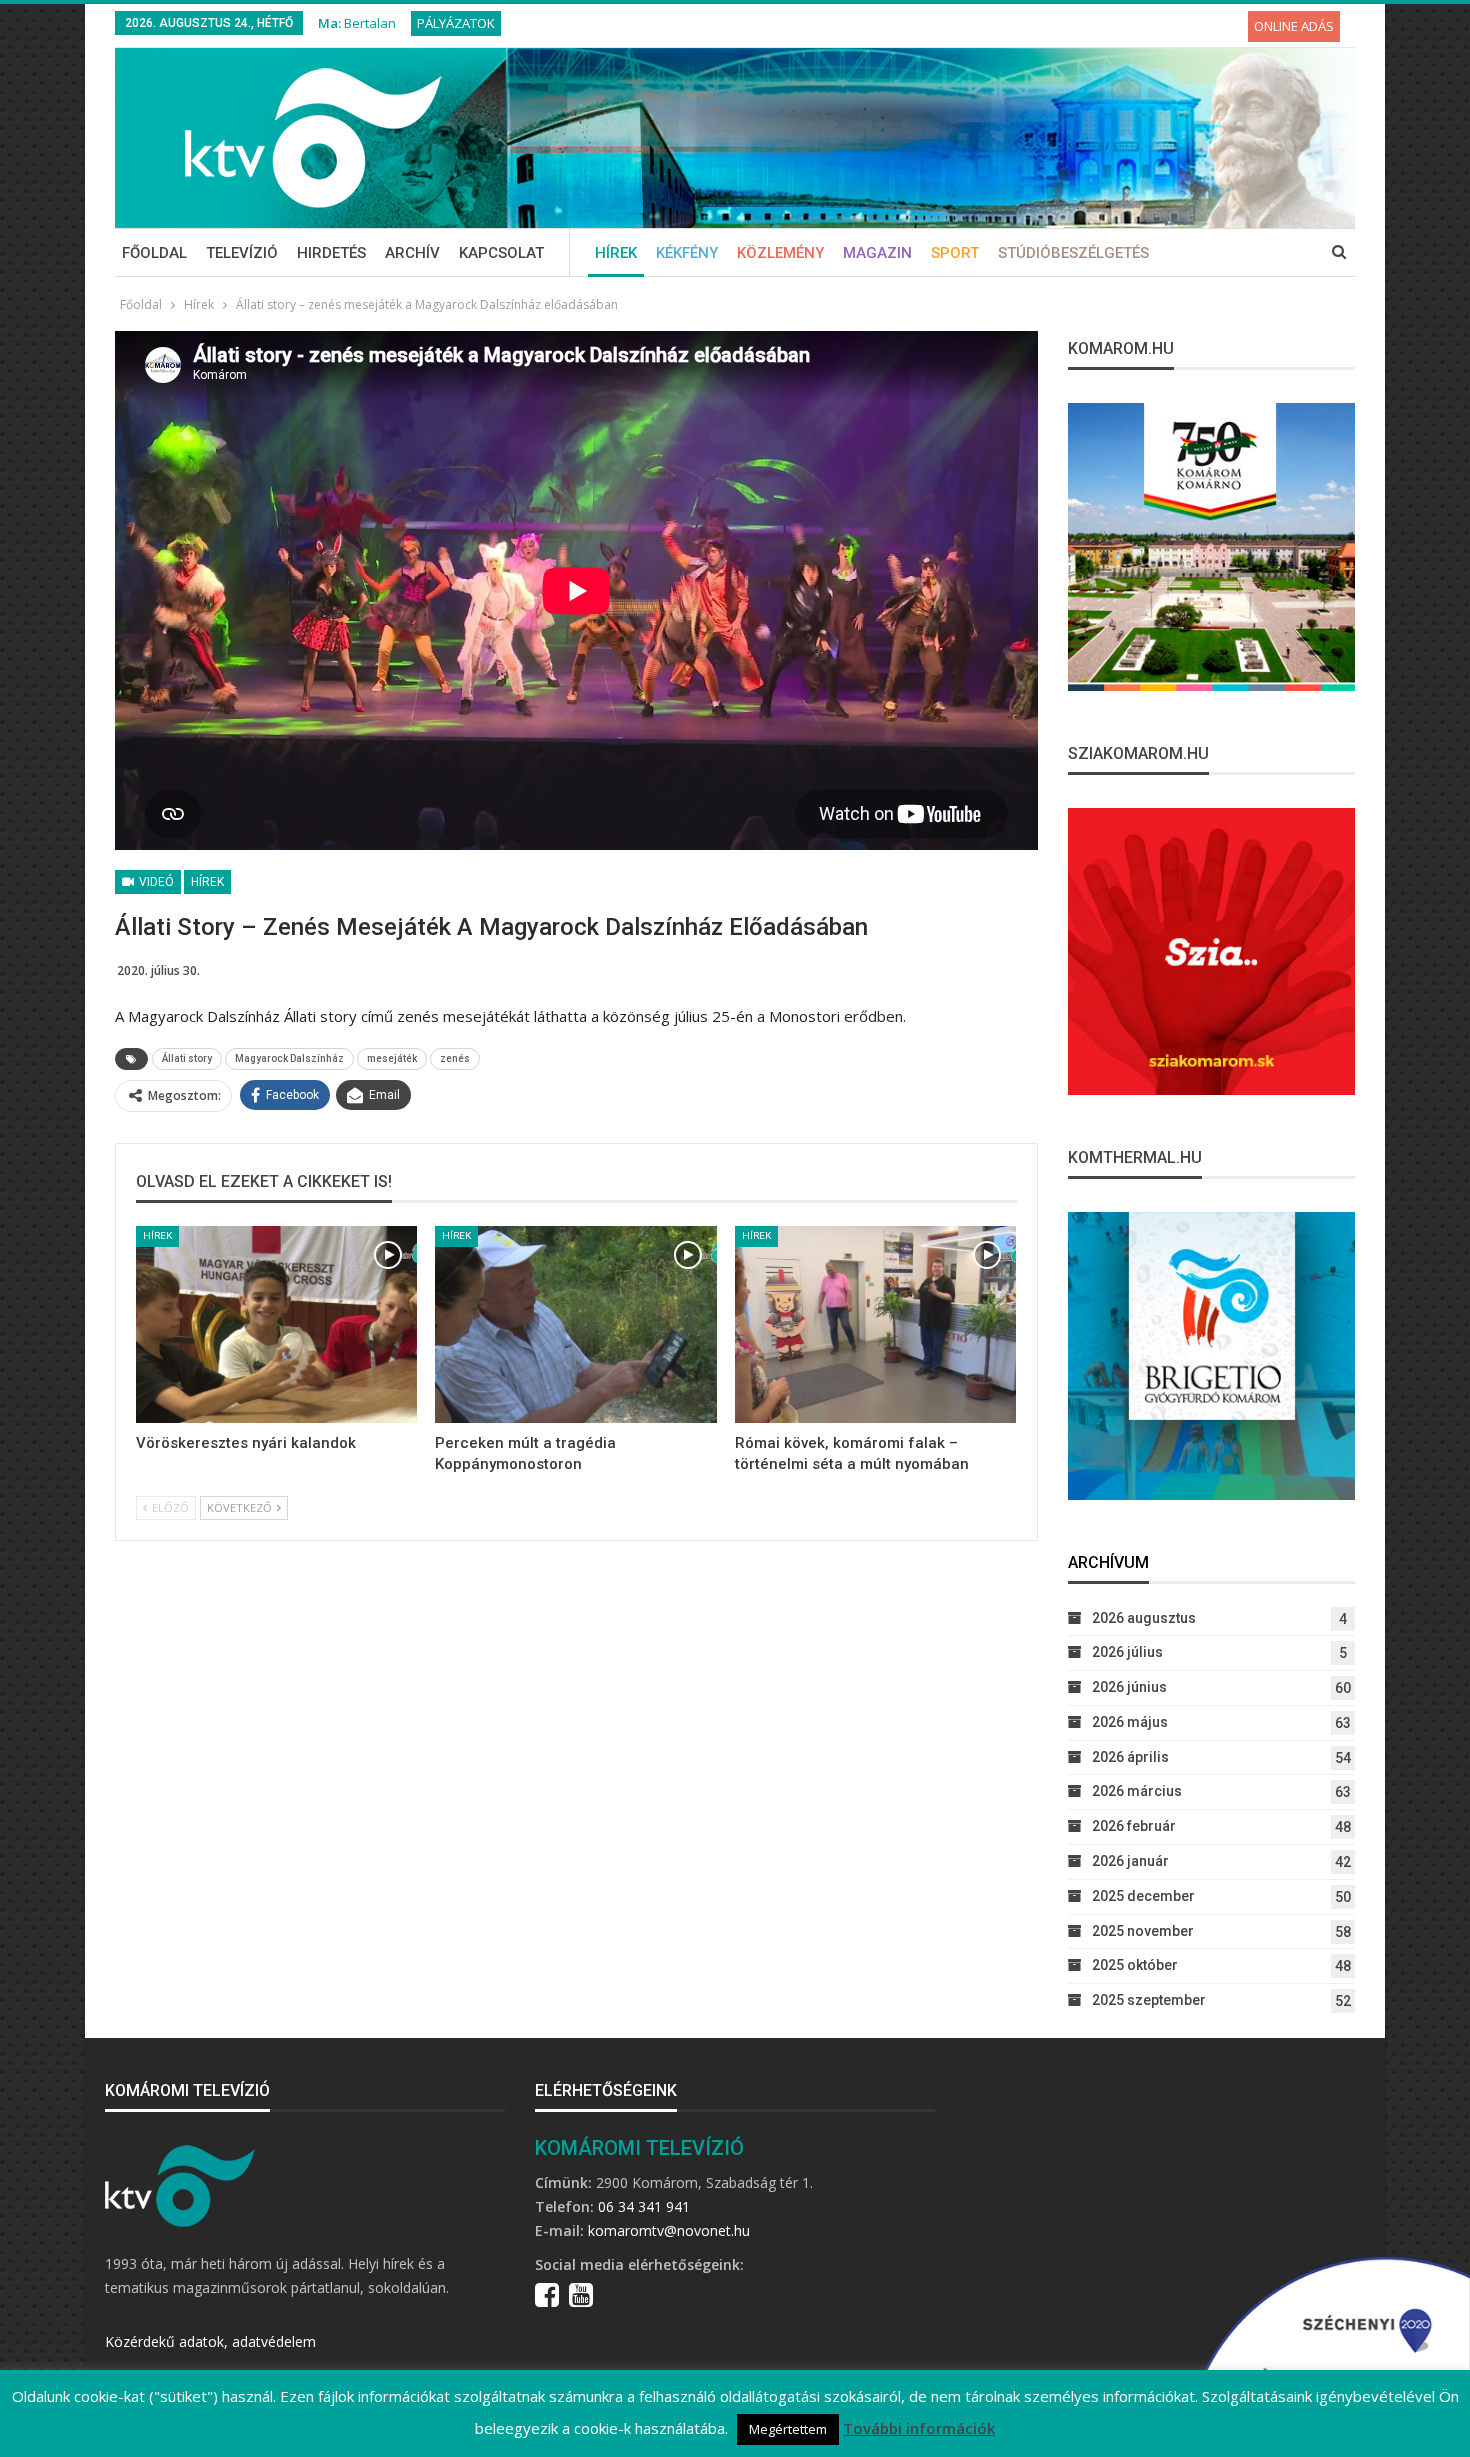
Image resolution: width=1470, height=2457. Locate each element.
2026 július (1127, 1652)
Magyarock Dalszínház (289, 1058)
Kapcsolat (501, 253)
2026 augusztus (1144, 1618)
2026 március (1137, 1791)
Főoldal (154, 253)
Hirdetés (331, 253)
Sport (955, 253)
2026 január (1130, 1861)
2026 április (1130, 1757)
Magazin (877, 253)
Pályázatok (456, 23)
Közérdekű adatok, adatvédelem (210, 2341)
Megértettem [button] (788, 2429)
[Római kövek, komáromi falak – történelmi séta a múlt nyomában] (875, 1324)
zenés (455, 1058)
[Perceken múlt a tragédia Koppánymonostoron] (575, 1324)
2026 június (1129, 1687)
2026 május (1130, 1722)
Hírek (616, 253)
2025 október (1135, 1965)
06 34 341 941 (644, 2206)
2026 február (1134, 1826)
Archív (412, 253)
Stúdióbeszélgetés (1073, 253)
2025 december (1143, 1896)
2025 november (1143, 1931)
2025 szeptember (1149, 2000)
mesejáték (392, 1058)
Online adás (1294, 26)
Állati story (187, 1058)
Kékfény (687, 253)
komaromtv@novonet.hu (669, 2230)
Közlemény (780, 253)
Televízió (242, 253)
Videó (155, 882)
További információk (919, 2428)
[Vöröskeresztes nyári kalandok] (276, 1324)
